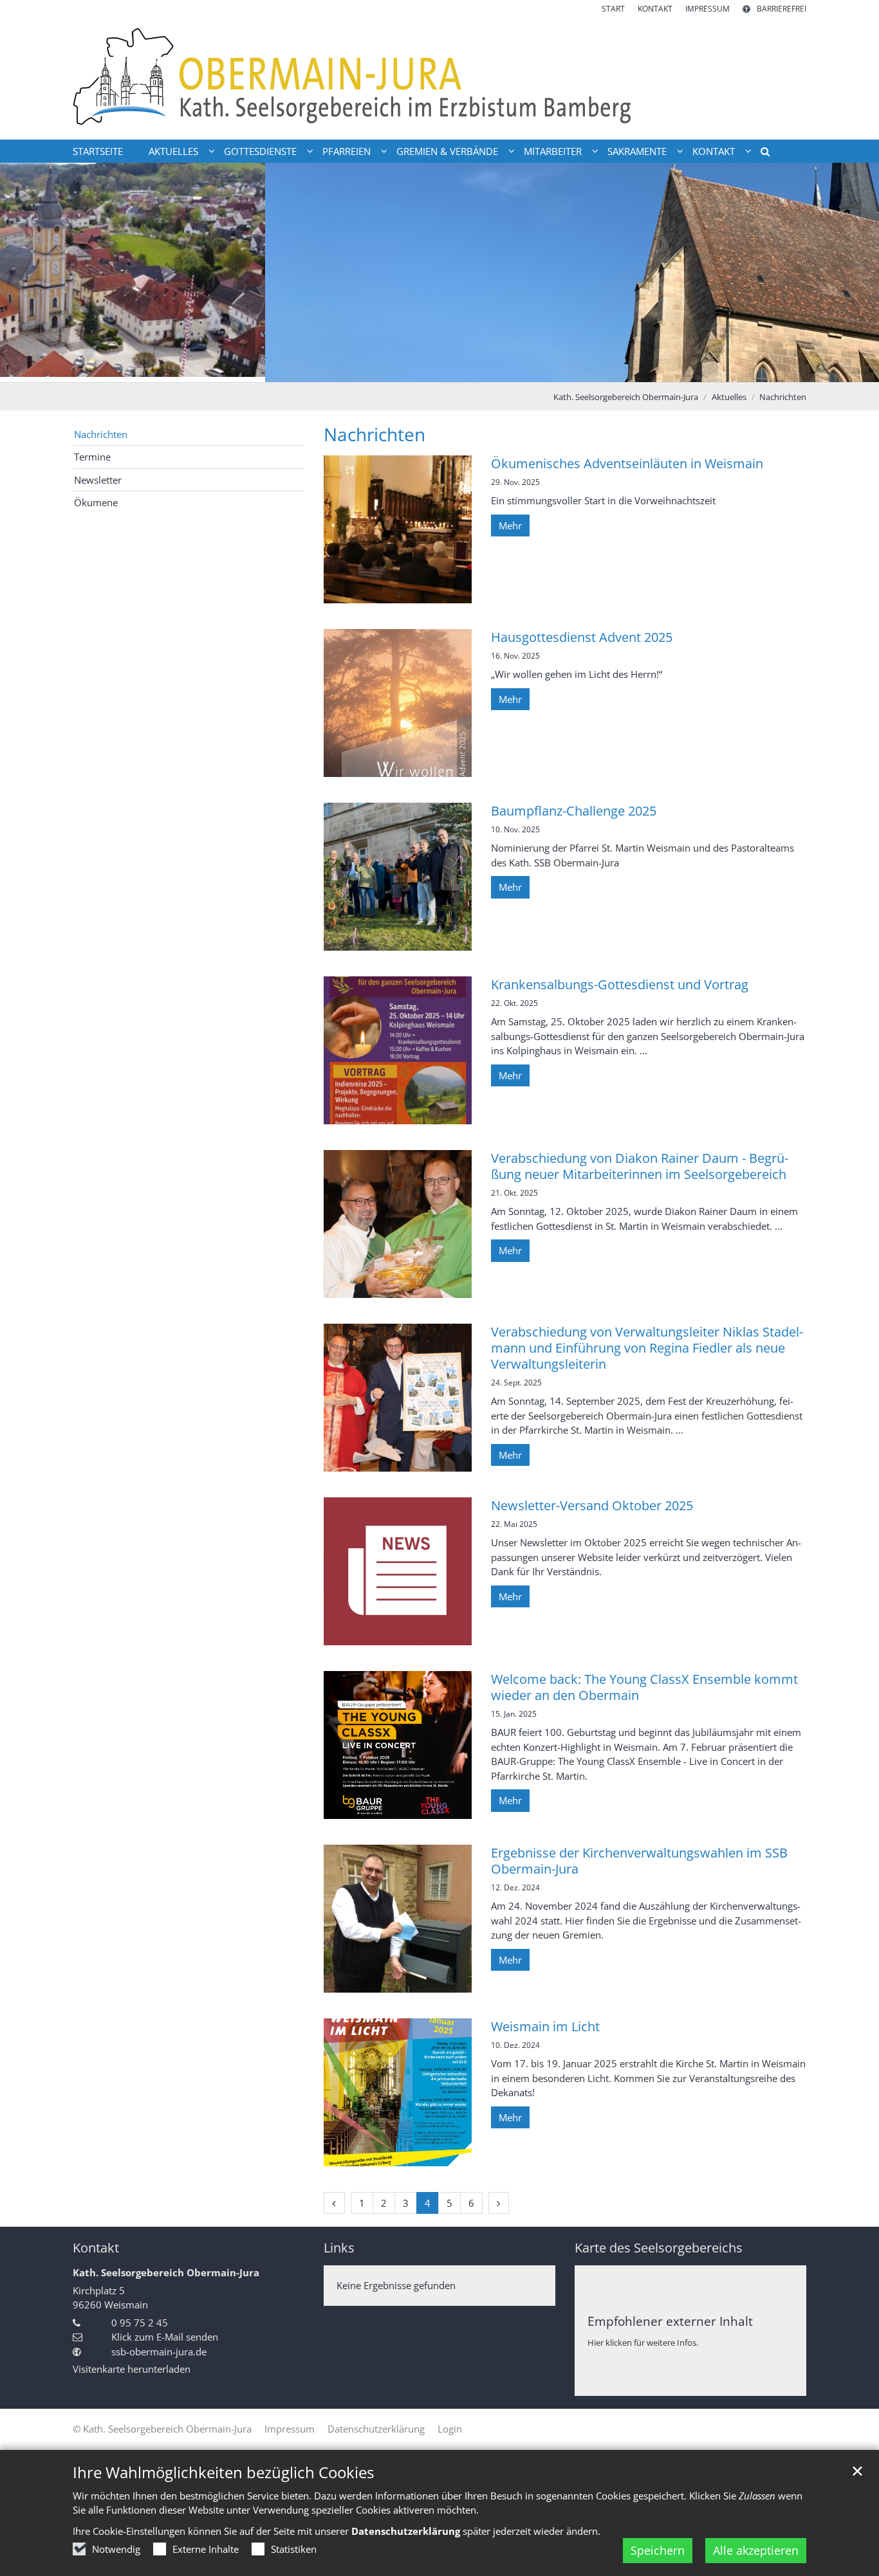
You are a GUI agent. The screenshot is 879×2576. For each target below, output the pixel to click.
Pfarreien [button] (347, 151)
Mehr (510, 525)
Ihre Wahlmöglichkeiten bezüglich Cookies (223, 2472)
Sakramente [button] (637, 151)
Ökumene (96, 502)
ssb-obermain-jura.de (159, 2352)
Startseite (98, 151)
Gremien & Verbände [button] (447, 151)
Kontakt (96, 2248)
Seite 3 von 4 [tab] (451, 369)
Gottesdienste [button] (260, 151)
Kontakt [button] (714, 151)
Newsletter (98, 480)
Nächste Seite (853, 273)
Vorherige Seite (26, 273)
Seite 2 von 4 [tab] (429, 369)
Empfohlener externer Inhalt (670, 2321)
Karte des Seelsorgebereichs (659, 2248)
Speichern (658, 2550)
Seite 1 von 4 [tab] (406, 369)
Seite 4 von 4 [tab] (474, 369)
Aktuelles (729, 397)
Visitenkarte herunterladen (132, 2369)
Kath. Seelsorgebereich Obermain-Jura (626, 397)
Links (339, 2248)
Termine (92, 457)
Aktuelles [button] (173, 151)
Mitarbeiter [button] (553, 151)
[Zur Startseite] (439, 77)
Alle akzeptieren (756, 2550)
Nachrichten (783, 397)
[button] (761, 154)
